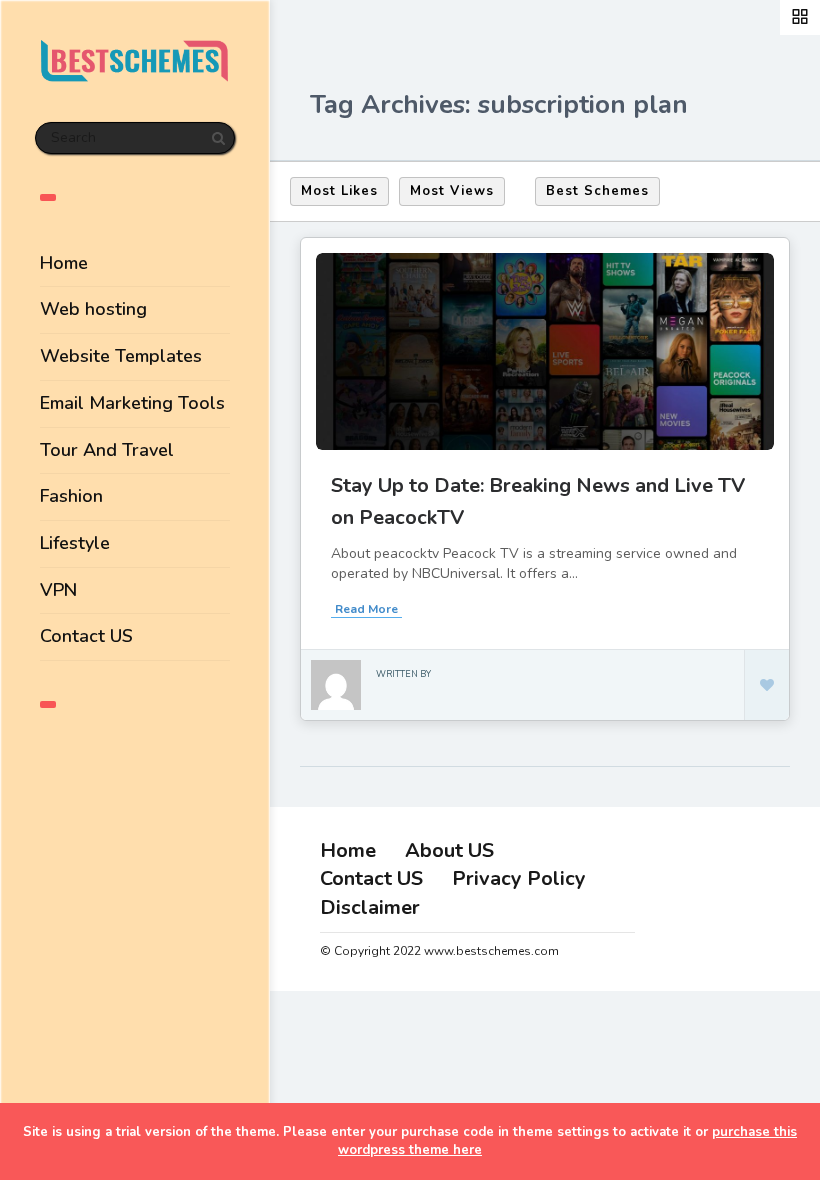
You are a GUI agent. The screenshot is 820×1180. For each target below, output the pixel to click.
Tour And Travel (107, 450)
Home (64, 263)
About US (449, 850)
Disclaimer (370, 907)
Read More (366, 609)
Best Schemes (597, 191)
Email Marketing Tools (132, 403)
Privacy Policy (519, 878)
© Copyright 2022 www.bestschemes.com (439, 951)
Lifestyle (75, 543)
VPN (58, 590)
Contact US (86, 636)
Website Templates (121, 356)
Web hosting (93, 309)
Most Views (452, 191)
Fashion (71, 496)
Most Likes (339, 191)
